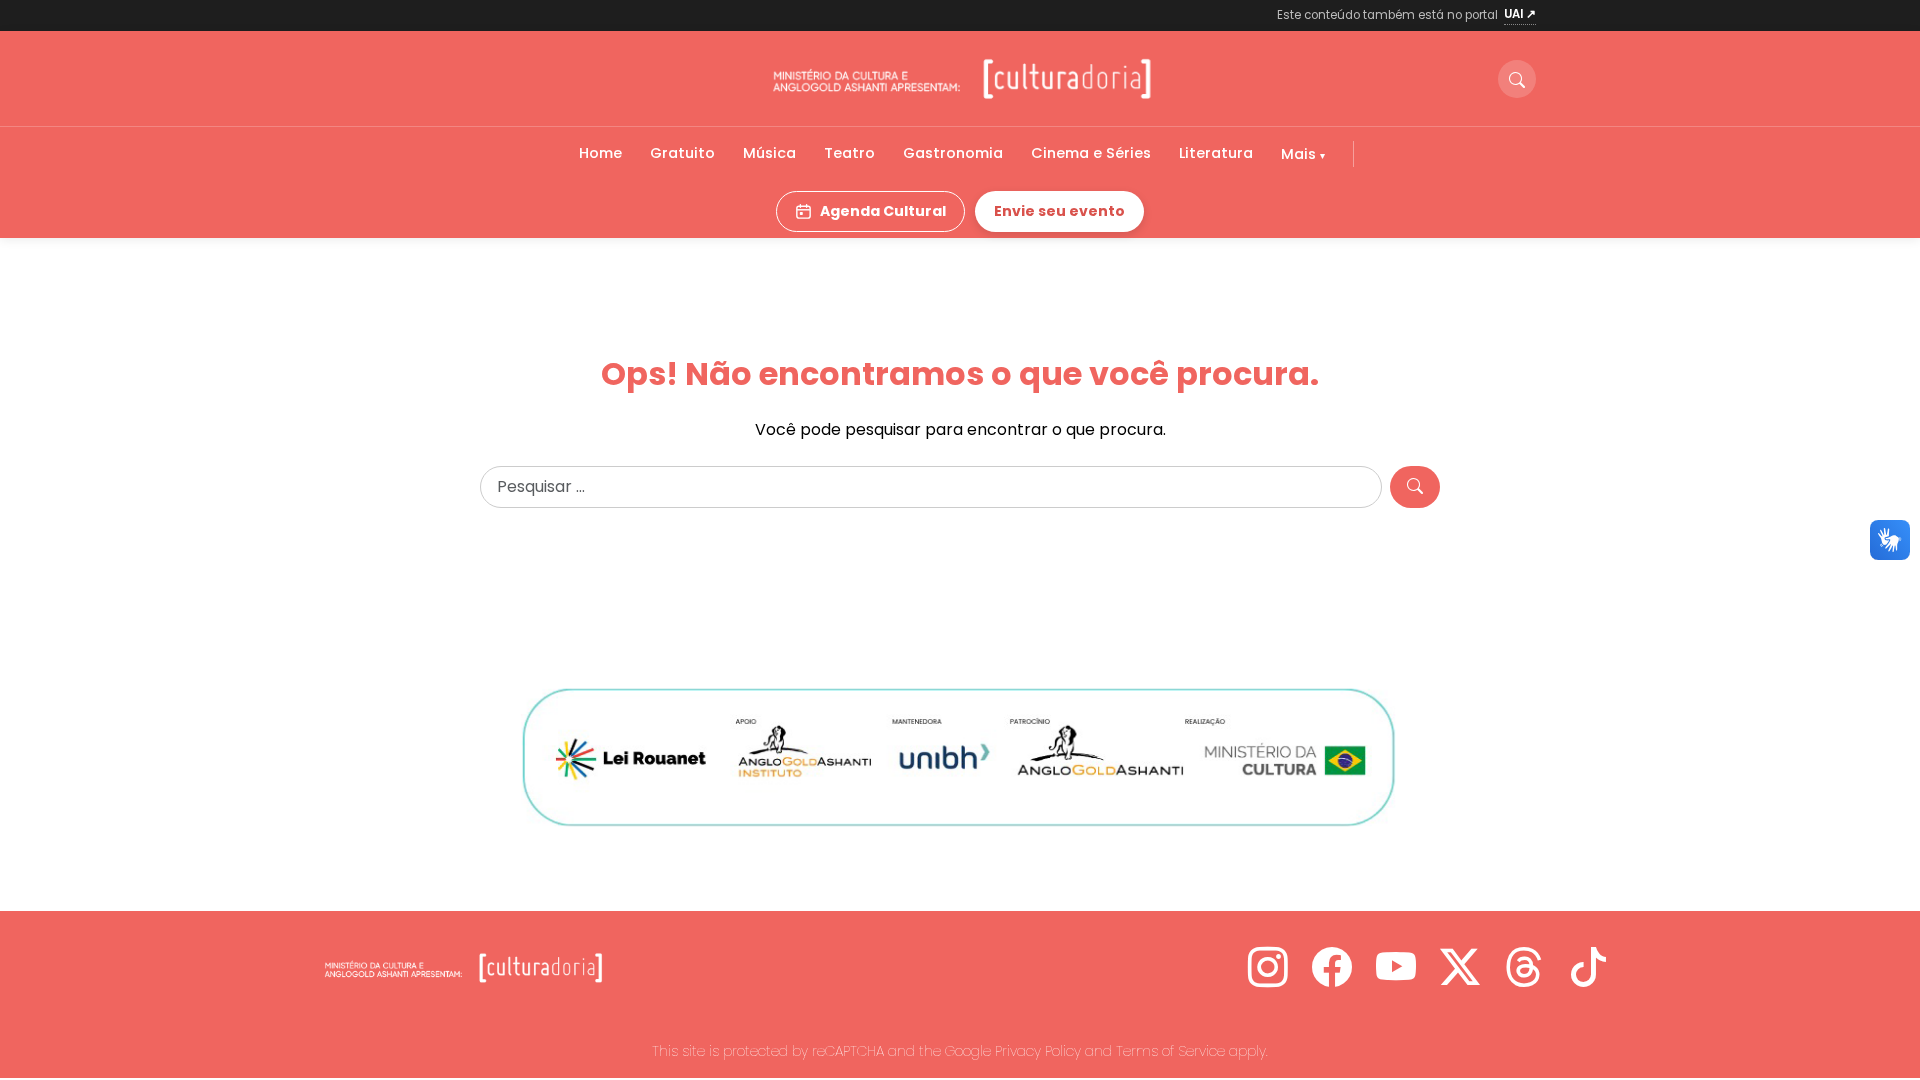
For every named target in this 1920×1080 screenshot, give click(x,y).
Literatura (1216, 153)
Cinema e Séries (1091, 153)
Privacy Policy (1038, 1051)
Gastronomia (953, 153)
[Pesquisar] (1415, 487)
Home (600, 153)
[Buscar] (1517, 79)
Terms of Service (1170, 1051)
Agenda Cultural (883, 211)
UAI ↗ (1520, 14)
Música (769, 153)
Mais (1300, 154)
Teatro (849, 153)
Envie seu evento (1059, 211)
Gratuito (682, 153)
